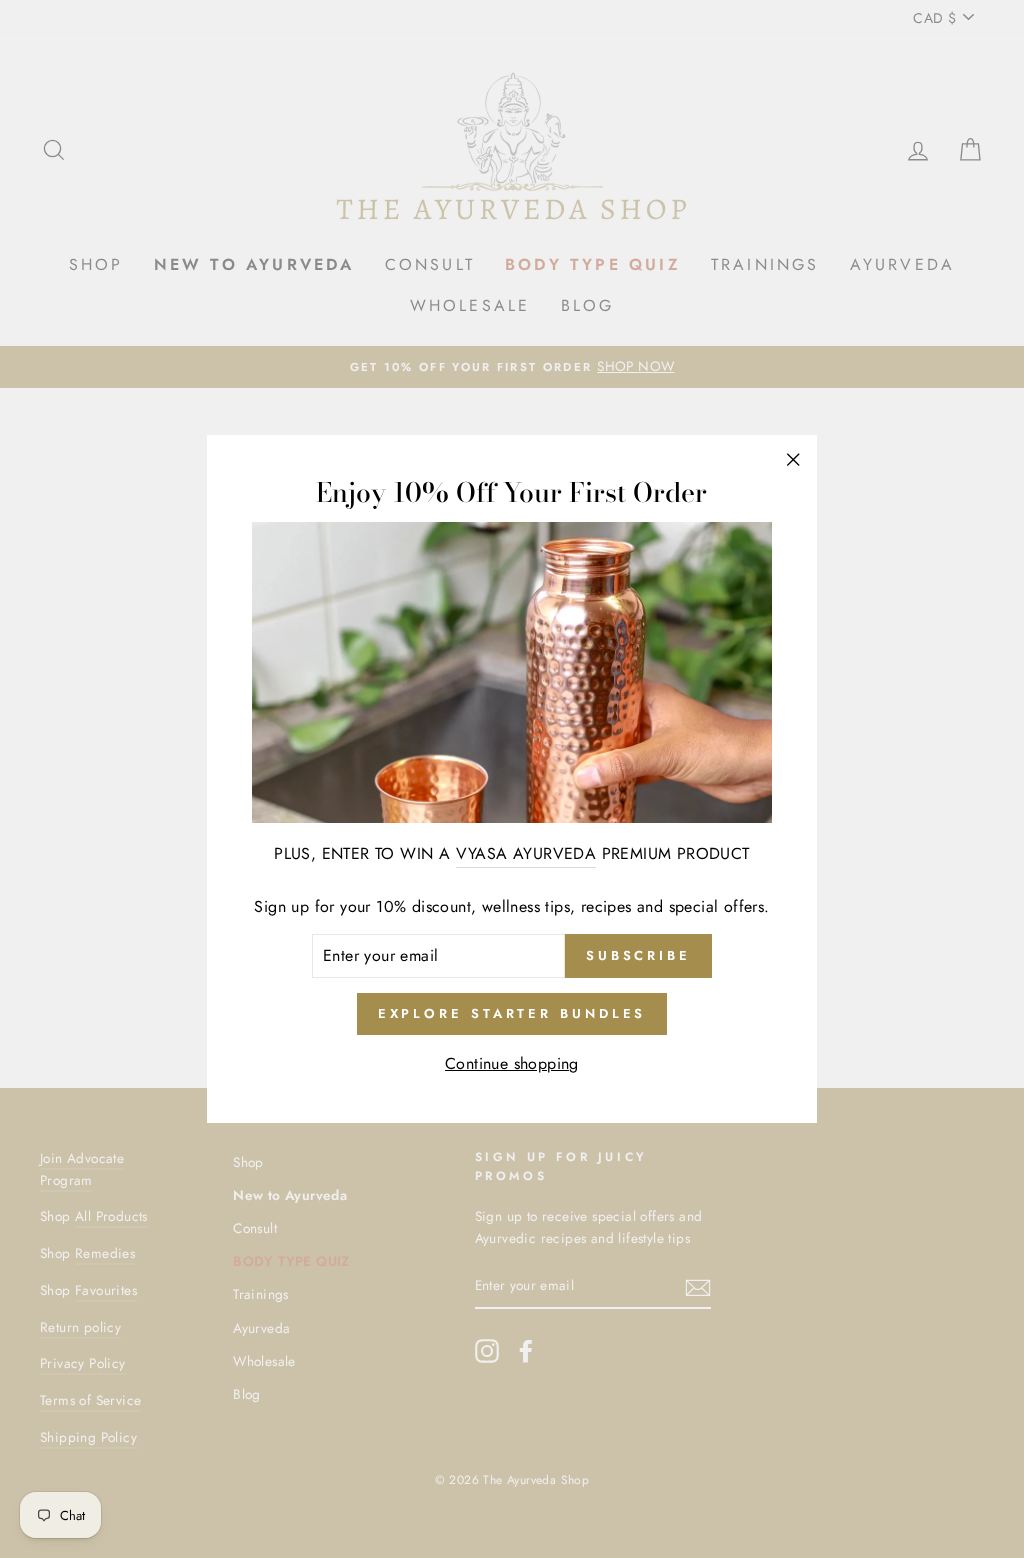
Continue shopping (512, 1063)
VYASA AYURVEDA (526, 853)
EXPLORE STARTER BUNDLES (512, 1013)
